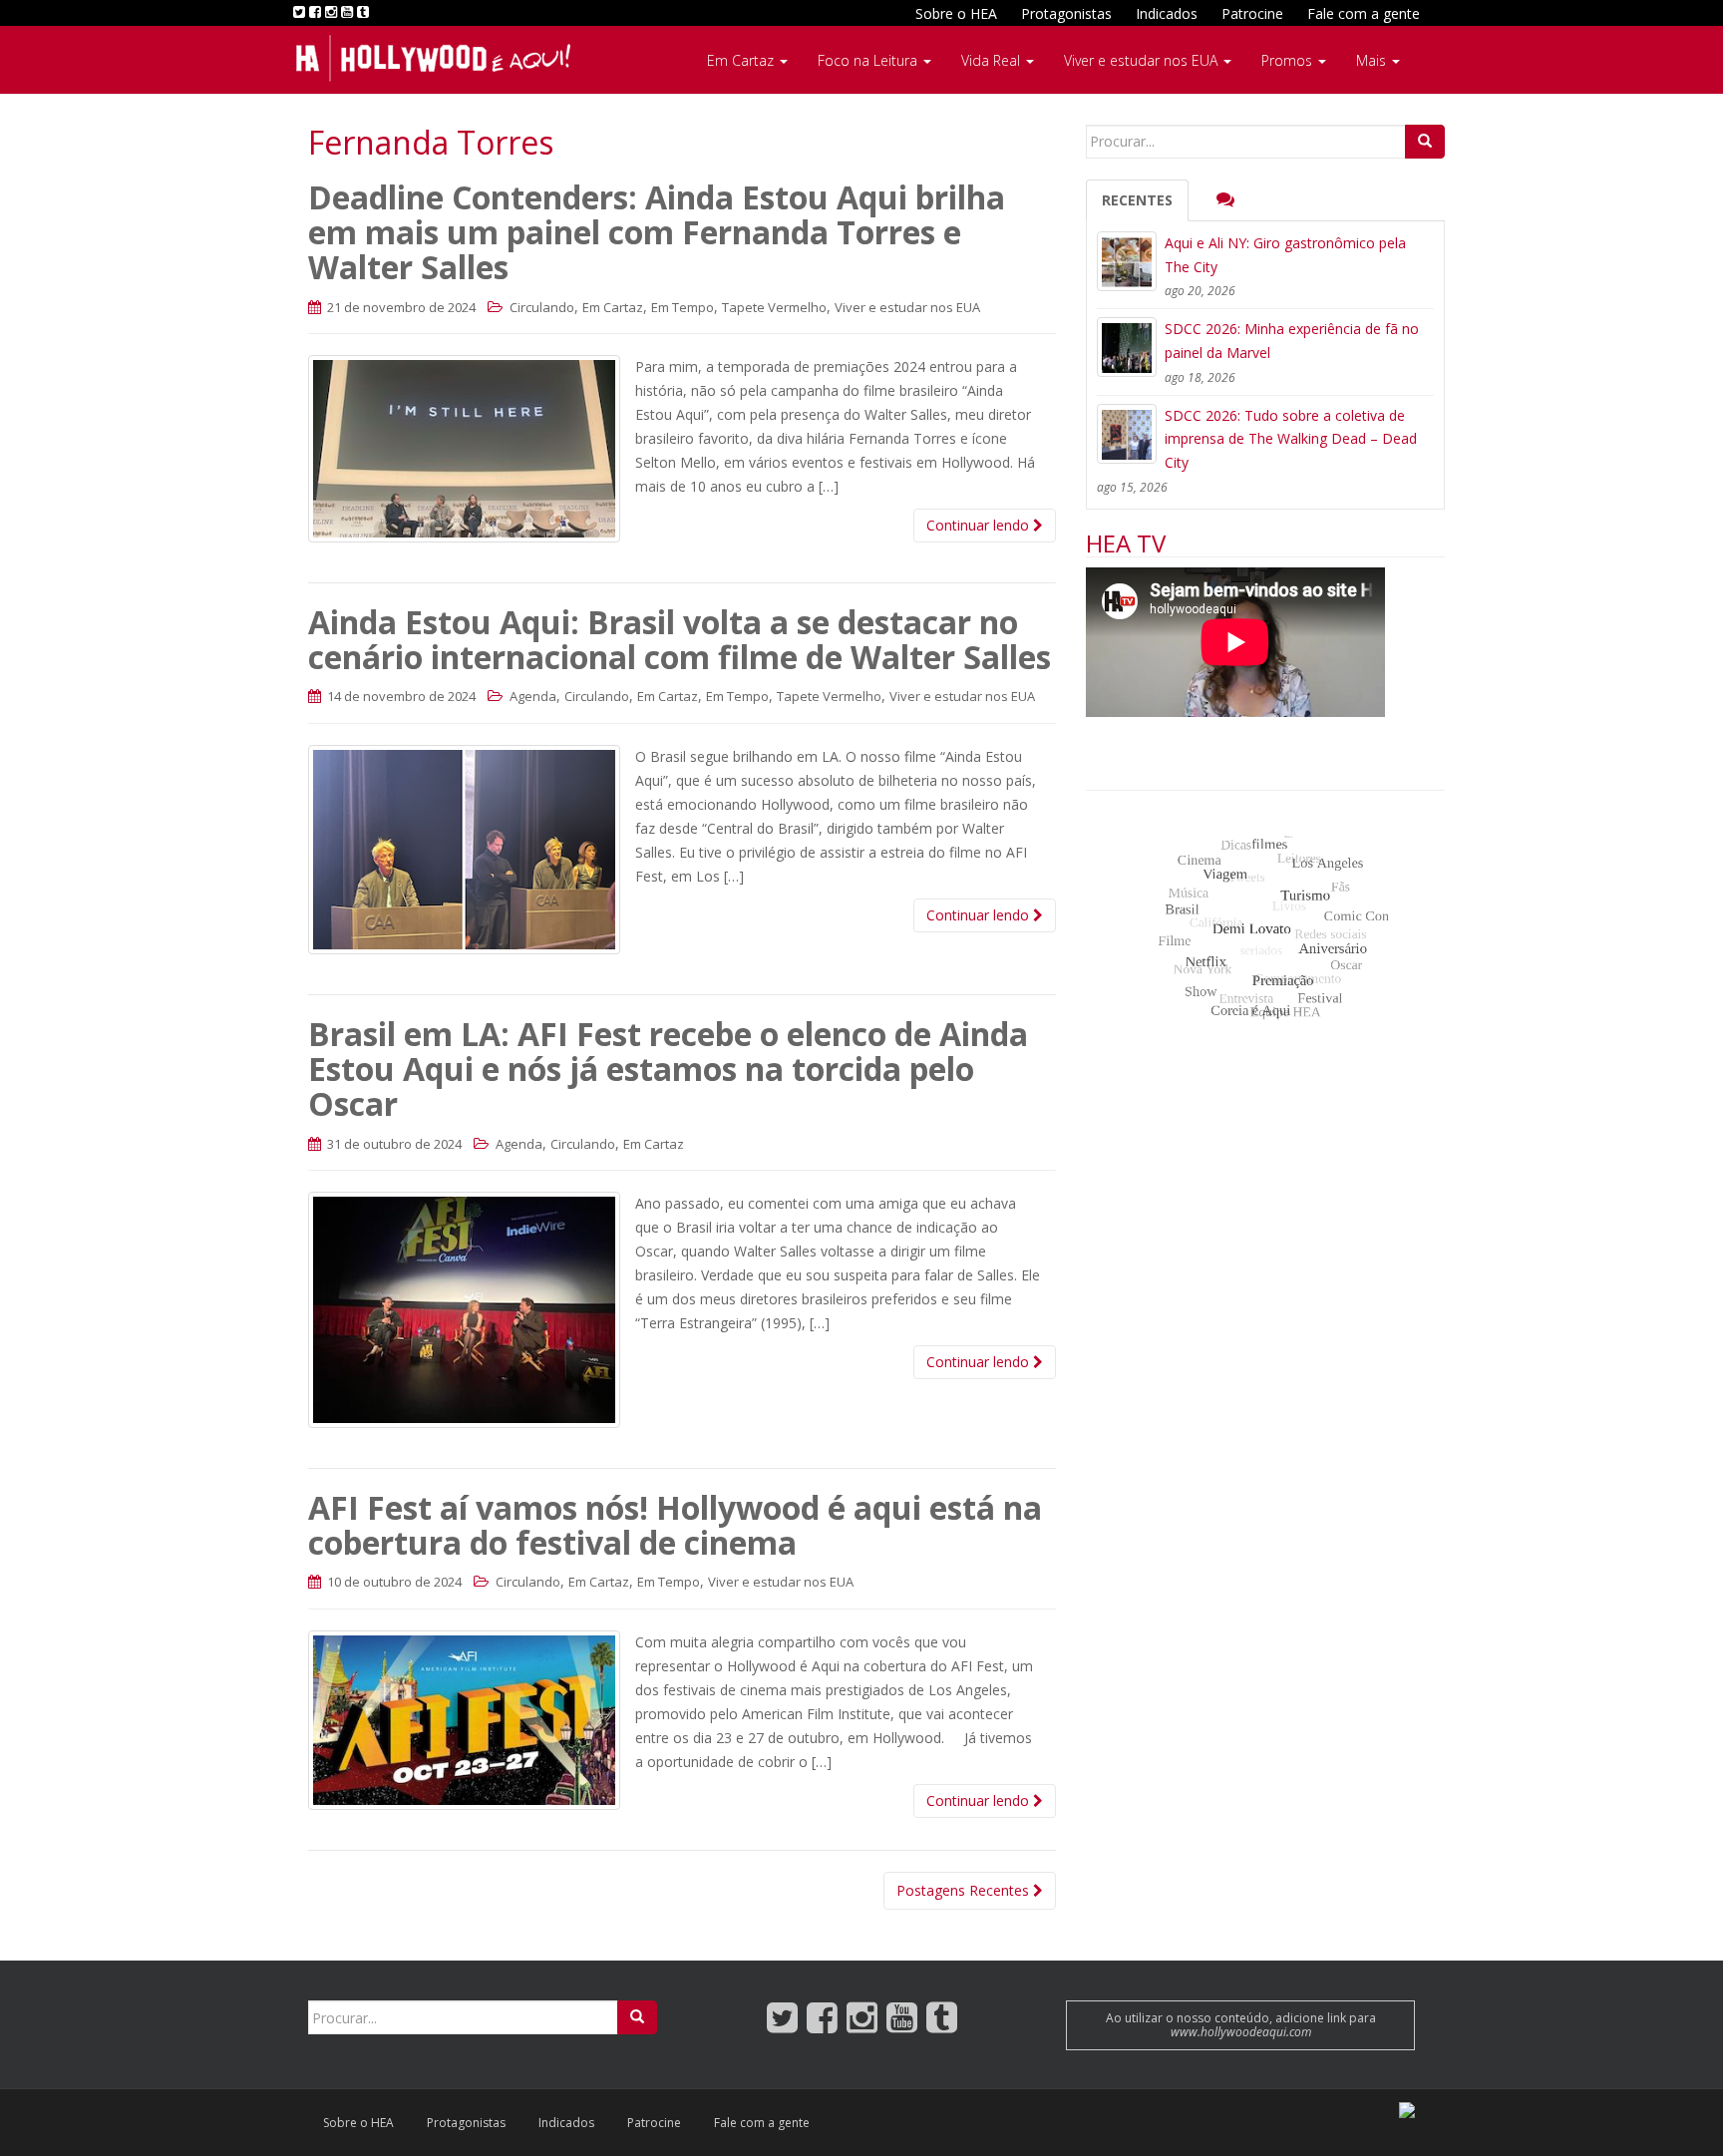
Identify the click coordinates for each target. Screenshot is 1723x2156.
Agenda (533, 696)
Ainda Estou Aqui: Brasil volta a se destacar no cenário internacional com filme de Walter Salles (680, 639)
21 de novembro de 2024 (400, 307)
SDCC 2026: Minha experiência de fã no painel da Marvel (1292, 341)
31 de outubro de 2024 (393, 1144)
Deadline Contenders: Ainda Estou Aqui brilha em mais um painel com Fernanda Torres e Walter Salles (657, 232)
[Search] (1425, 142)
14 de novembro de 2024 (400, 696)
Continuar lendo (980, 525)
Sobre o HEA (956, 13)
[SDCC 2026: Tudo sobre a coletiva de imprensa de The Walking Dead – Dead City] (1127, 434)
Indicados (1167, 13)
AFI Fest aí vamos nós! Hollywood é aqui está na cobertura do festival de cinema (675, 1525)
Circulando (542, 307)
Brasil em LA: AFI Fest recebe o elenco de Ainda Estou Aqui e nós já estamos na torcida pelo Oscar (668, 1069)
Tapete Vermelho (774, 307)
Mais (1373, 60)
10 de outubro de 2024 (393, 1582)
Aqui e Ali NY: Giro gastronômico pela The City (1285, 255)
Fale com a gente (1364, 13)
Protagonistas (1066, 13)
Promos (1289, 60)
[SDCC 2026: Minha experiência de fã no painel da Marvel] (1127, 347)
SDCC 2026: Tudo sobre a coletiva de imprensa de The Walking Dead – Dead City (1291, 439)
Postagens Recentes (965, 1890)
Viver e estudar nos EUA (1143, 60)
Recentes (1137, 200)
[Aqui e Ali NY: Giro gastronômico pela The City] (1127, 261)
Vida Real (993, 60)
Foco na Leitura (869, 60)
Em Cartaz (742, 60)
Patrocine (1252, 13)
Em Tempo (683, 307)
